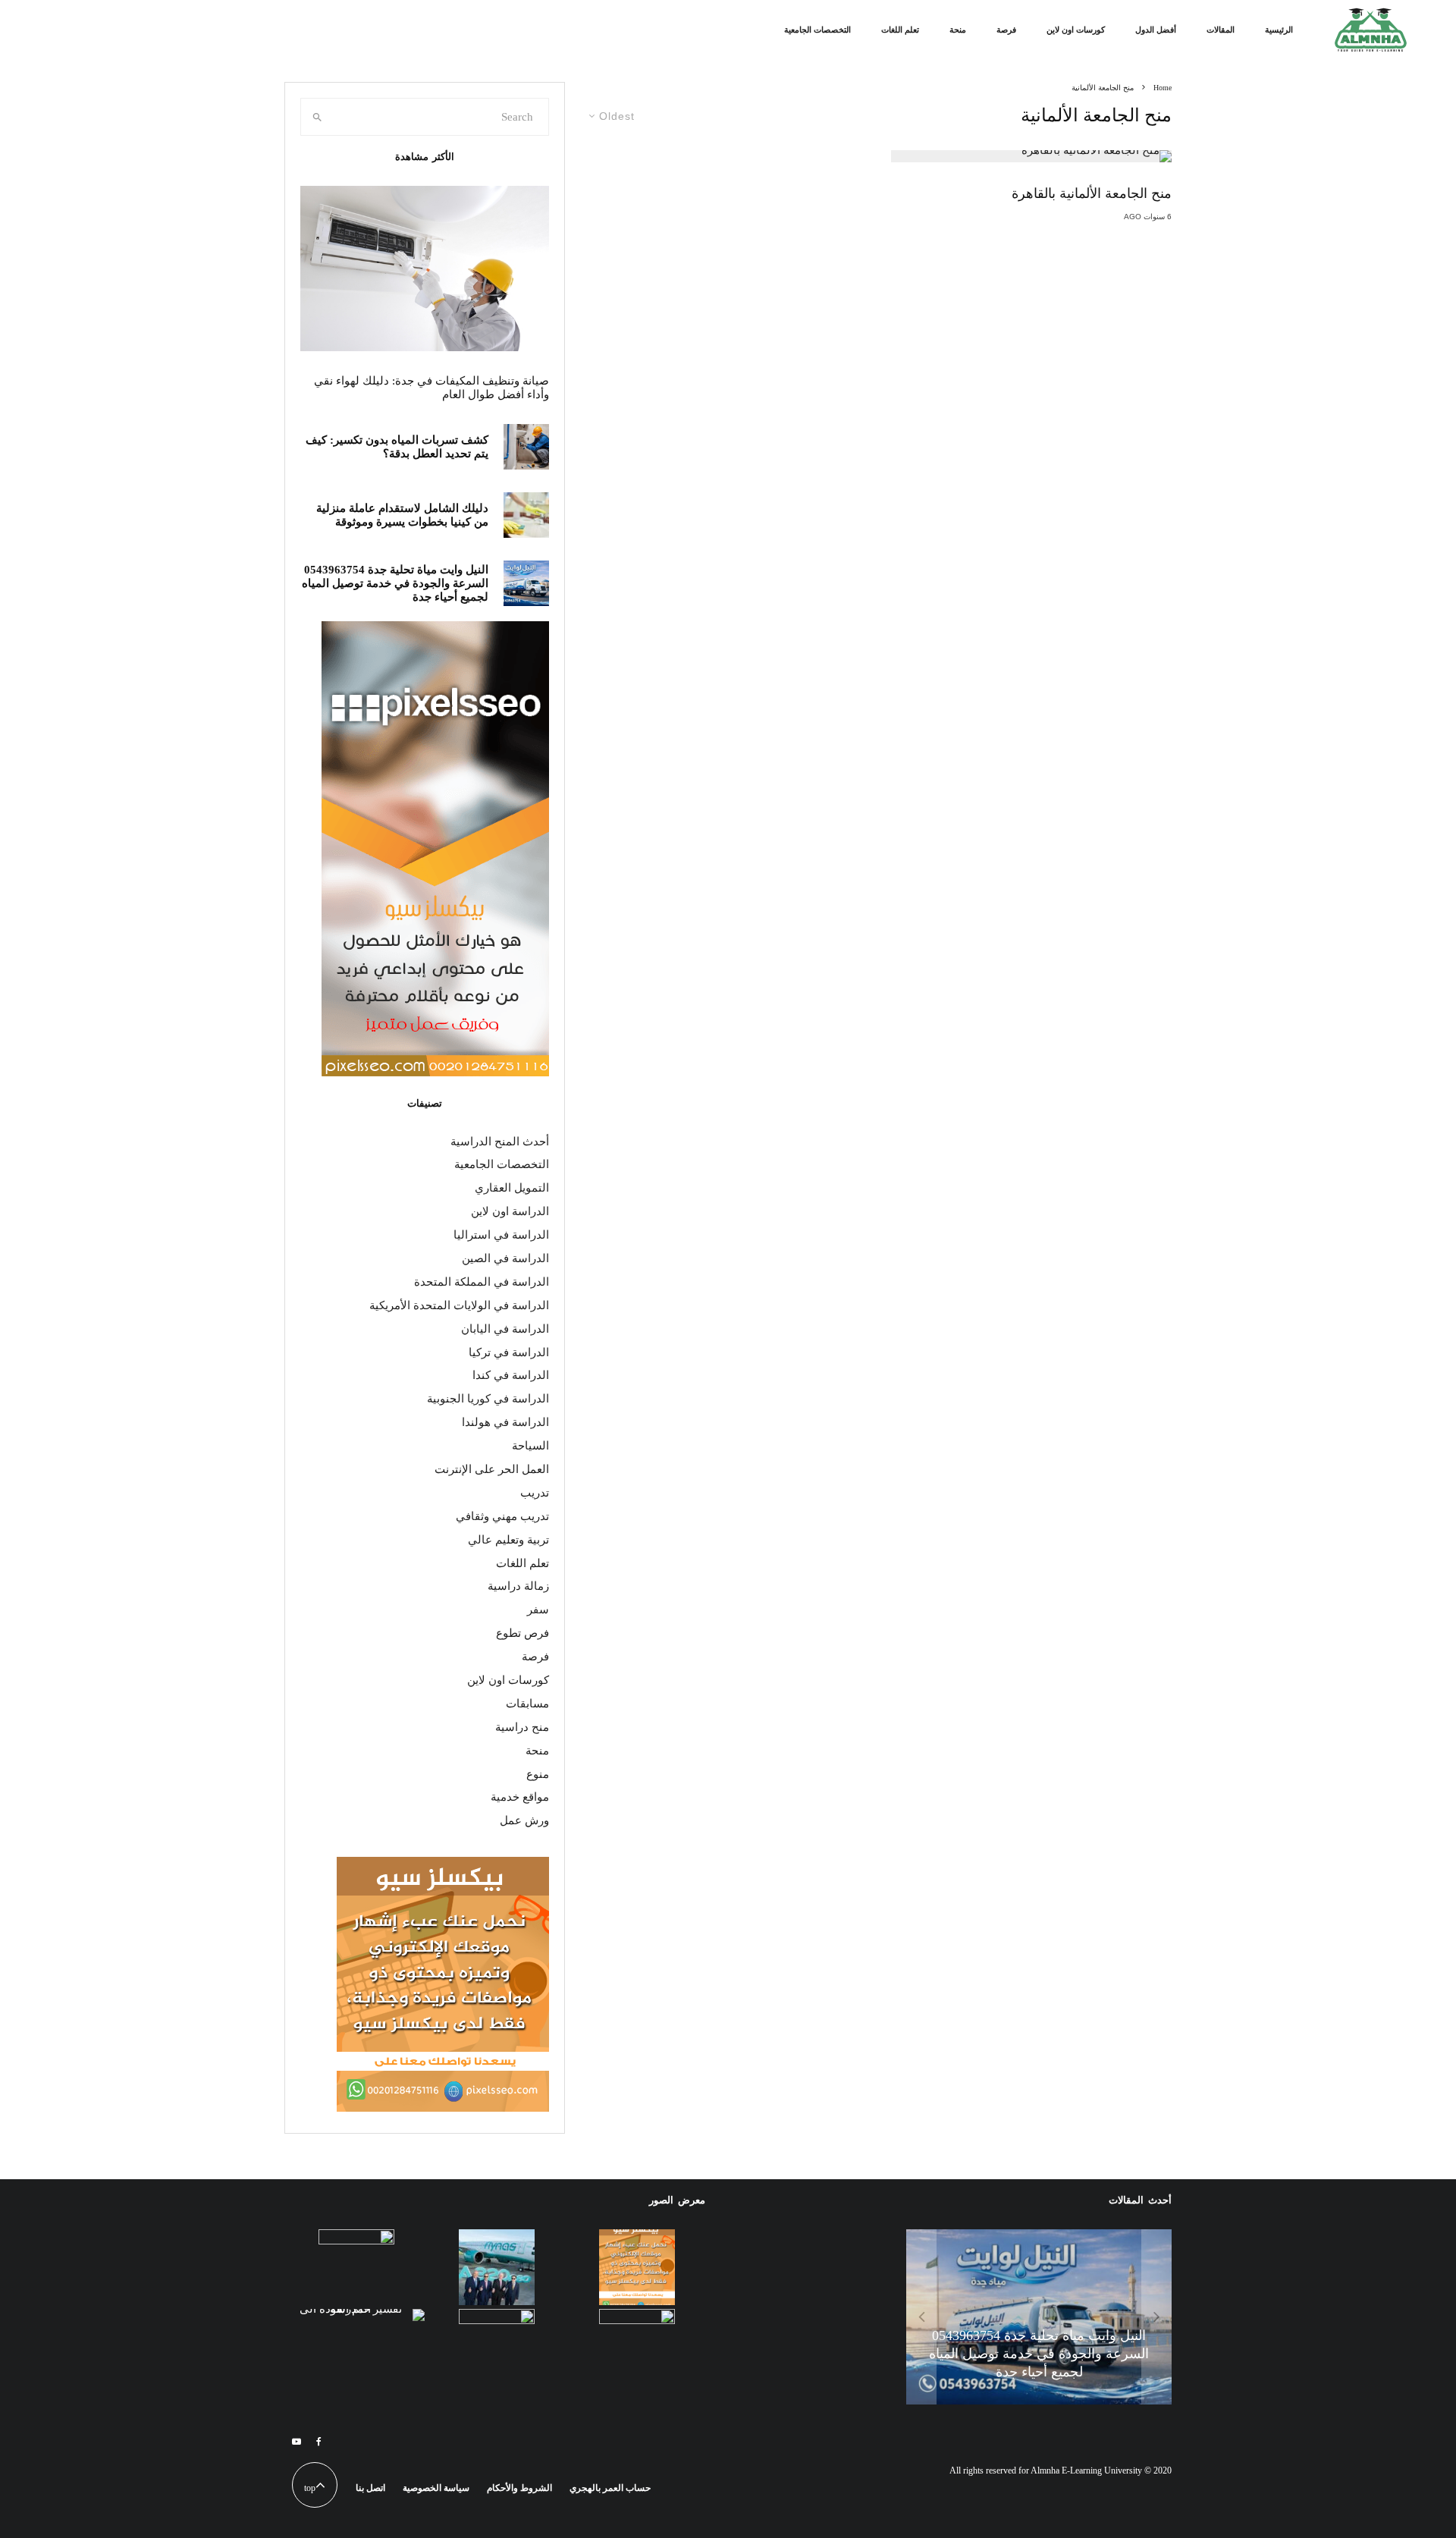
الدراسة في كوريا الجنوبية (488, 1399)
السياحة (530, 1446)
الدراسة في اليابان (505, 1329)
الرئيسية (1279, 30)
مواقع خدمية (520, 1797)
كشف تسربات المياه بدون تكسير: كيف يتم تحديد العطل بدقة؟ (397, 447)
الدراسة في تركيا (509, 1352)
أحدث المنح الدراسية (500, 1142)
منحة (958, 30)
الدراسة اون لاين (510, 1211)
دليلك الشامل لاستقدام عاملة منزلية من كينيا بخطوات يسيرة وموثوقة (402, 515)
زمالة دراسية (518, 1586)
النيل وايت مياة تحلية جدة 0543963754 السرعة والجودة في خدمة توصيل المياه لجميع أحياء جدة (395, 583)
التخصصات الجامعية (817, 30)
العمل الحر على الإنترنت (492, 1469)
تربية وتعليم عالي (508, 1540)
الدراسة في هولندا (505, 1422)
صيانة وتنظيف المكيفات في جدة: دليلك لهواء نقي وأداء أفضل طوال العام (431, 388)
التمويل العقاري (512, 1188)
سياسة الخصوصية (436, 2488)
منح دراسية (522, 1727)
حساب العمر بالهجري (610, 2488)
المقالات (1221, 30)
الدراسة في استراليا (501, 1235)
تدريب (535, 1493)
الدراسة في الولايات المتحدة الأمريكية (459, 1305)
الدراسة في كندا (511, 1375)
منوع (538, 1774)
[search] (317, 117)
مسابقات (527, 1704)
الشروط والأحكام (519, 2488)
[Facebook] (319, 2442)
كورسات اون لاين (1076, 30)
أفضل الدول (1156, 30)
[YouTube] (297, 2442)
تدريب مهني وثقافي (502, 1516)
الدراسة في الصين (505, 1258)
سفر (538, 1610)
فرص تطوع (522, 1633)
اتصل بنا (370, 2488)
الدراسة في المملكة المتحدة (482, 1282)
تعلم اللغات (900, 30)
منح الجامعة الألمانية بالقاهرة (1092, 193)
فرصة (1006, 30)
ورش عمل (524, 1820)
